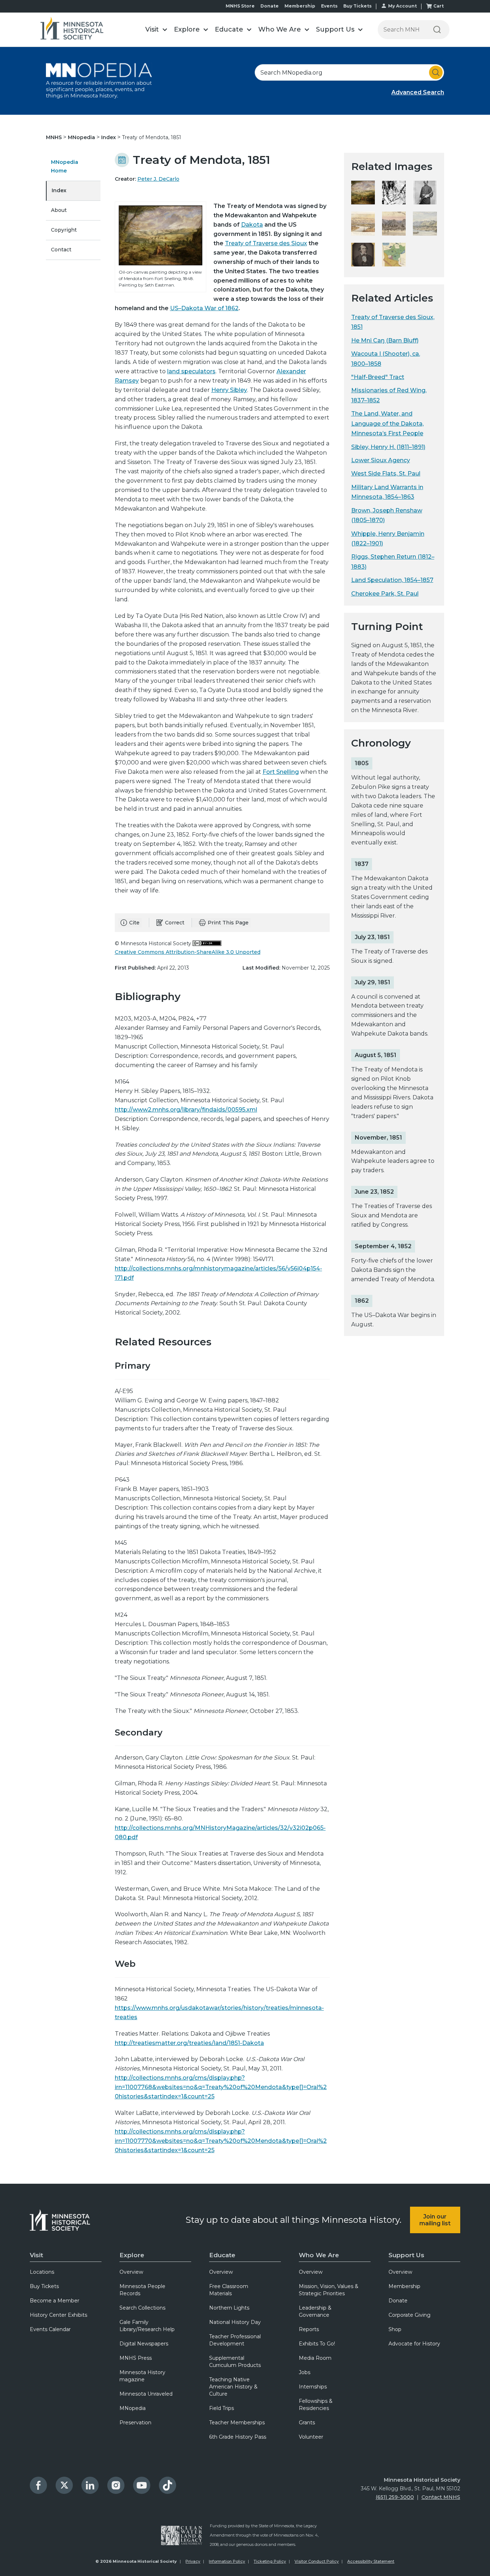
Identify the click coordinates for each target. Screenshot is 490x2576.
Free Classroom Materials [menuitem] (229, 2290)
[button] (156, 30)
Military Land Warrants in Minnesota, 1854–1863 (387, 492)
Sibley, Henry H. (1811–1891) (388, 447)
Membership (300, 6)
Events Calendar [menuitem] (50, 2329)
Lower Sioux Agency (381, 460)
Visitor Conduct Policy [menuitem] (317, 2561)
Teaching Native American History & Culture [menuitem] (233, 2387)
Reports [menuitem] (309, 2329)
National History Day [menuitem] (235, 2322)
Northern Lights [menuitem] (229, 2308)
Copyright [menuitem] (64, 230)
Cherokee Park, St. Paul (385, 594)
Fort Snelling (281, 772)
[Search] (437, 30)
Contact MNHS (441, 2497)
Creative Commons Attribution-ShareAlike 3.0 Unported (188, 952)
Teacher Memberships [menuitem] (237, 2423)
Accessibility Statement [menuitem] (371, 2561)
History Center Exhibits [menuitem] (58, 2315)
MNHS (55, 137)
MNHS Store (240, 6)
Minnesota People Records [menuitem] (142, 2290)
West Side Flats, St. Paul (386, 473)
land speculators (191, 371)
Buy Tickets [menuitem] (44, 2286)
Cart (439, 6)
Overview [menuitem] (131, 2272)
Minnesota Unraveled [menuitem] (146, 2394)
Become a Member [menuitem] (55, 2301)
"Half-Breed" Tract (378, 377)
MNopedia (82, 137)
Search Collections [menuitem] (142, 2308)
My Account (402, 6)
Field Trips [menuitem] (222, 2408)
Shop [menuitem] (395, 2329)
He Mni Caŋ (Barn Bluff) (385, 340)
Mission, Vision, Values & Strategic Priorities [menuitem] (329, 2290)
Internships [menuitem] (313, 2387)
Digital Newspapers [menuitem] (144, 2344)
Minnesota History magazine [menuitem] (142, 2376)
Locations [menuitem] (42, 2272)
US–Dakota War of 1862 (204, 308)
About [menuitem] (59, 210)
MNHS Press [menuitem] (136, 2358)
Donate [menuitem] (398, 2301)
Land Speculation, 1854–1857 (392, 580)
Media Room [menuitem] (315, 2358)
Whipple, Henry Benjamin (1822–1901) (388, 539)
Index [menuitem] (59, 190)
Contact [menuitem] (61, 250)
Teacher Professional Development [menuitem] (235, 2340)
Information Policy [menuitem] (227, 2561)
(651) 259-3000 (395, 2497)
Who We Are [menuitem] (319, 2255)
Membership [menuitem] (404, 2286)
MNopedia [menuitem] (133, 2408)
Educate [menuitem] (222, 2255)
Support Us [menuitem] (406, 2255)
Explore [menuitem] (132, 2255)
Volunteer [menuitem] (311, 2437)
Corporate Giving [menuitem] (409, 2315)
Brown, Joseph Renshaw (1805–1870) (387, 515)
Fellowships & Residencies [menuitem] (316, 2405)
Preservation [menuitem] (135, 2423)
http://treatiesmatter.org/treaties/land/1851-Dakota (189, 2043)
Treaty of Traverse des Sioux (266, 243)
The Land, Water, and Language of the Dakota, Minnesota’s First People (387, 423)
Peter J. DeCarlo (158, 179)
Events (329, 6)
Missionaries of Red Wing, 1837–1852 (389, 395)
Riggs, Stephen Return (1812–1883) (393, 562)
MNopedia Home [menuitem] (65, 166)
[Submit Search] (436, 72)
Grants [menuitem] (307, 2423)
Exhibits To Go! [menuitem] (317, 2344)
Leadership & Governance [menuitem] (315, 2311)
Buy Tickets (357, 6)
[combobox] (349, 72)
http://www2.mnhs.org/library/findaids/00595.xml (186, 1110)
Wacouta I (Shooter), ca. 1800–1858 (386, 359)
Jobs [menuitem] (305, 2372)
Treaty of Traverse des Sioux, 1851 (393, 322)
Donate (270, 6)
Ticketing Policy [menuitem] (270, 2561)
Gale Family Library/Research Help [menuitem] (147, 2326)
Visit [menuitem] (36, 2255)
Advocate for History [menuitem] (414, 2344)
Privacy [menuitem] (193, 2561)
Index (109, 137)
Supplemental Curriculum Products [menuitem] (235, 2362)
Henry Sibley (229, 390)
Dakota (252, 225)
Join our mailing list (435, 2220)
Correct (175, 923)
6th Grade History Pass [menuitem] (238, 2437)
